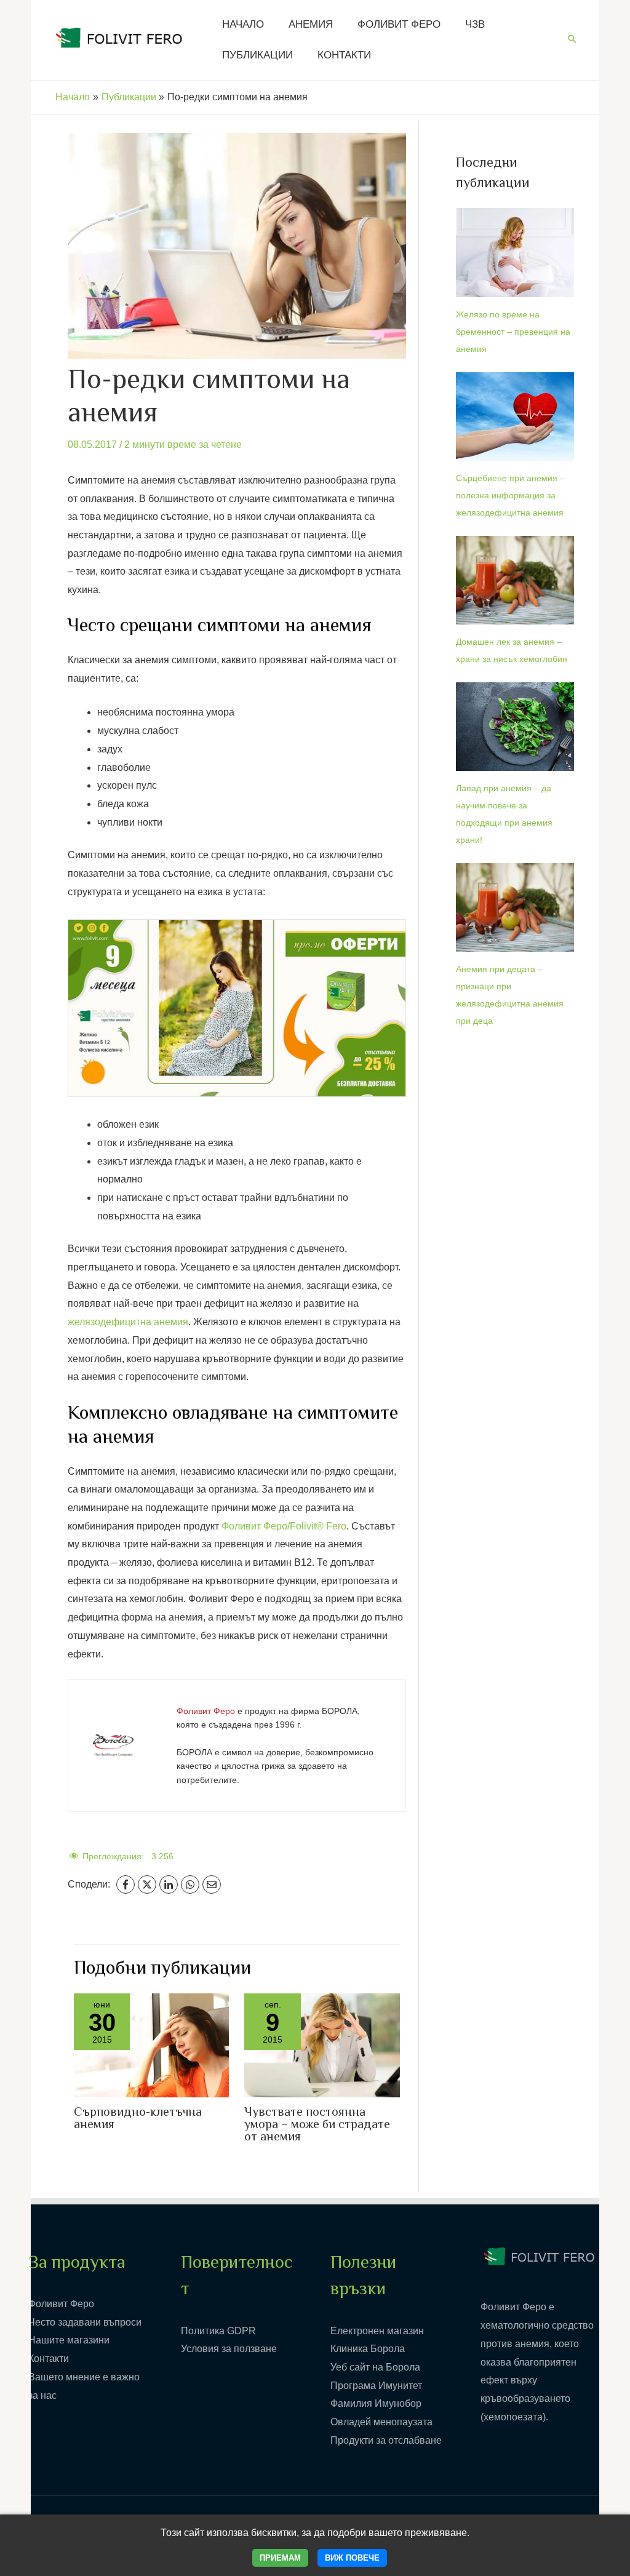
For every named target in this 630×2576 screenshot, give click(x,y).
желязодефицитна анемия (128, 1322)
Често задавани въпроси (85, 2322)
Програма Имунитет (376, 2386)
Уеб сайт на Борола (375, 2367)
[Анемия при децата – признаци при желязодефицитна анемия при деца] (515, 907)
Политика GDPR (218, 2331)
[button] (572, 40)
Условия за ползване (229, 2349)
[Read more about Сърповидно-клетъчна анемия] (151, 2045)
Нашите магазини (69, 2340)
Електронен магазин (377, 2331)
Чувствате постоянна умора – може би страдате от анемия (317, 2125)
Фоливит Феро (61, 2304)
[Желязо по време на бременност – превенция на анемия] (515, 252)
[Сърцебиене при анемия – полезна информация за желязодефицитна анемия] (515, 417)
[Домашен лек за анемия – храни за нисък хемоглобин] (515, 580)
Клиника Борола (368, 2349)
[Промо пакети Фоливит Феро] (237, 1007)
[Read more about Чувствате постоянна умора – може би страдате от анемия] (322, 2045)
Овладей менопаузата (381, 2422)
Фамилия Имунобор (376, 2403)
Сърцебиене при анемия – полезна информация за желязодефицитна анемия (510, 495)
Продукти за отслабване (386, 2440)
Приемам (280, 2558)
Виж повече (352, 2558)
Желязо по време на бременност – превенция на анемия (513, 332)
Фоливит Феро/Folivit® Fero (284, 1526)
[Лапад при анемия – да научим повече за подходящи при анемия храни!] (515, 727)
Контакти (49, 2359)
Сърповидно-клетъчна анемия (138, 2119)
